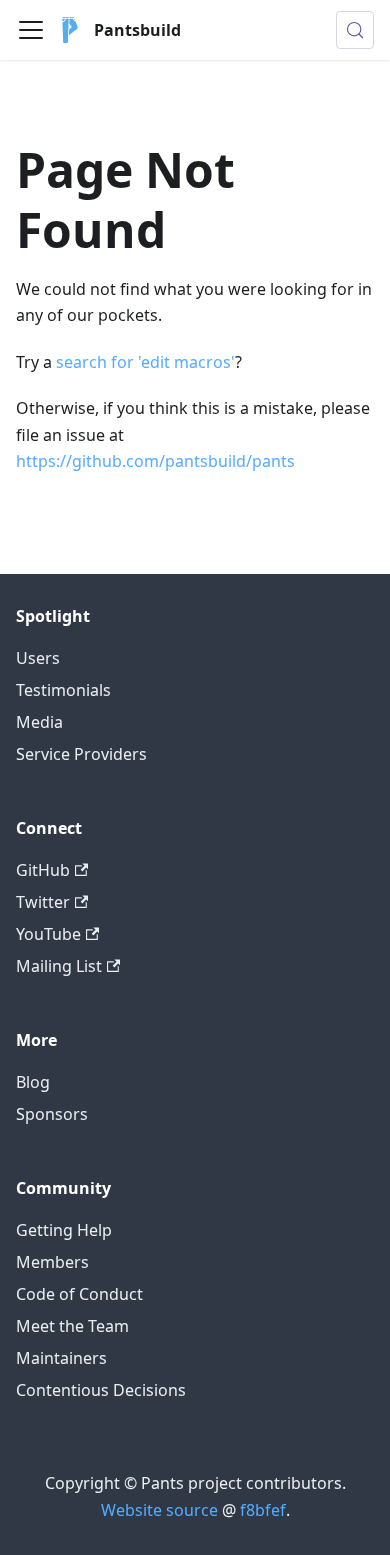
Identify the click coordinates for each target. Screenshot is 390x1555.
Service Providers (81, 754)
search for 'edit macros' (145, 362)
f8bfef (263, 1510)
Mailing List (59, 966)
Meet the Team (72, 1326)
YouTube (48, 934)
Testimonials (63, 690)
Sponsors (52, 1114)
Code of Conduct (79, 1294)
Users (38, 658)
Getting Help (64, 1230)
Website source (159, 1510)
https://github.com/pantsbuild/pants (155, 461)
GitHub (43, 870)
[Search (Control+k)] (355, 30)
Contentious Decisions (101, 1390)
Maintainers (61, 1358)
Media (39, 722)
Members (52, 1262)
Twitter (43, 902)
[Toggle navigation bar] (31, 30)
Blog (33, 1082)
